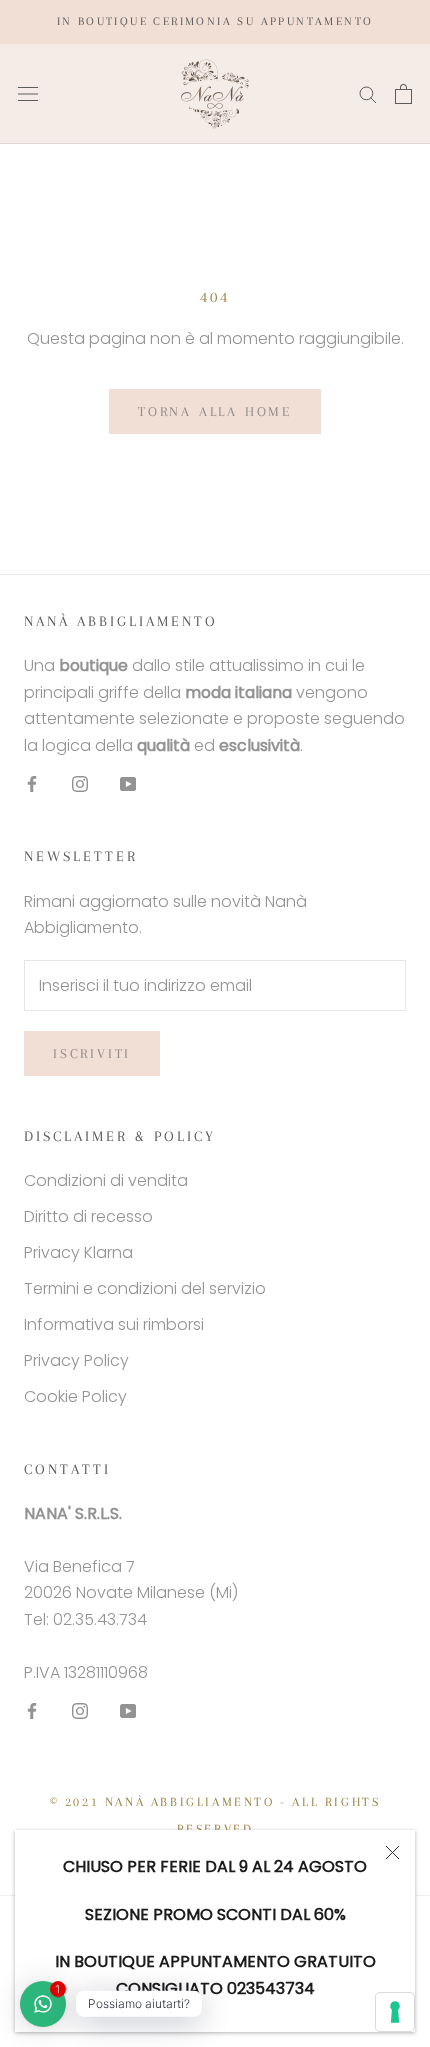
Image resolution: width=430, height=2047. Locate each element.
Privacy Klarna (78, 1252)
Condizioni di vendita (106, 1180)
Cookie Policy (75, 1396)
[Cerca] (368, 93)
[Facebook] (32, 783)
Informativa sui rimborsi (114, 1324)
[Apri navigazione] (28, 94)
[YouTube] (128, 783)
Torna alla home (215, 411)
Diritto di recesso (88, 1216)
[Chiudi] (392, 1852)
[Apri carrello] (403, 94)
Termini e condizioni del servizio (145, 1288)
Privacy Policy (76, 1360)
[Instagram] (80, 783)
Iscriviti (92, 1053)
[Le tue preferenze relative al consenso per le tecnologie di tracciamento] (395, 2012)
